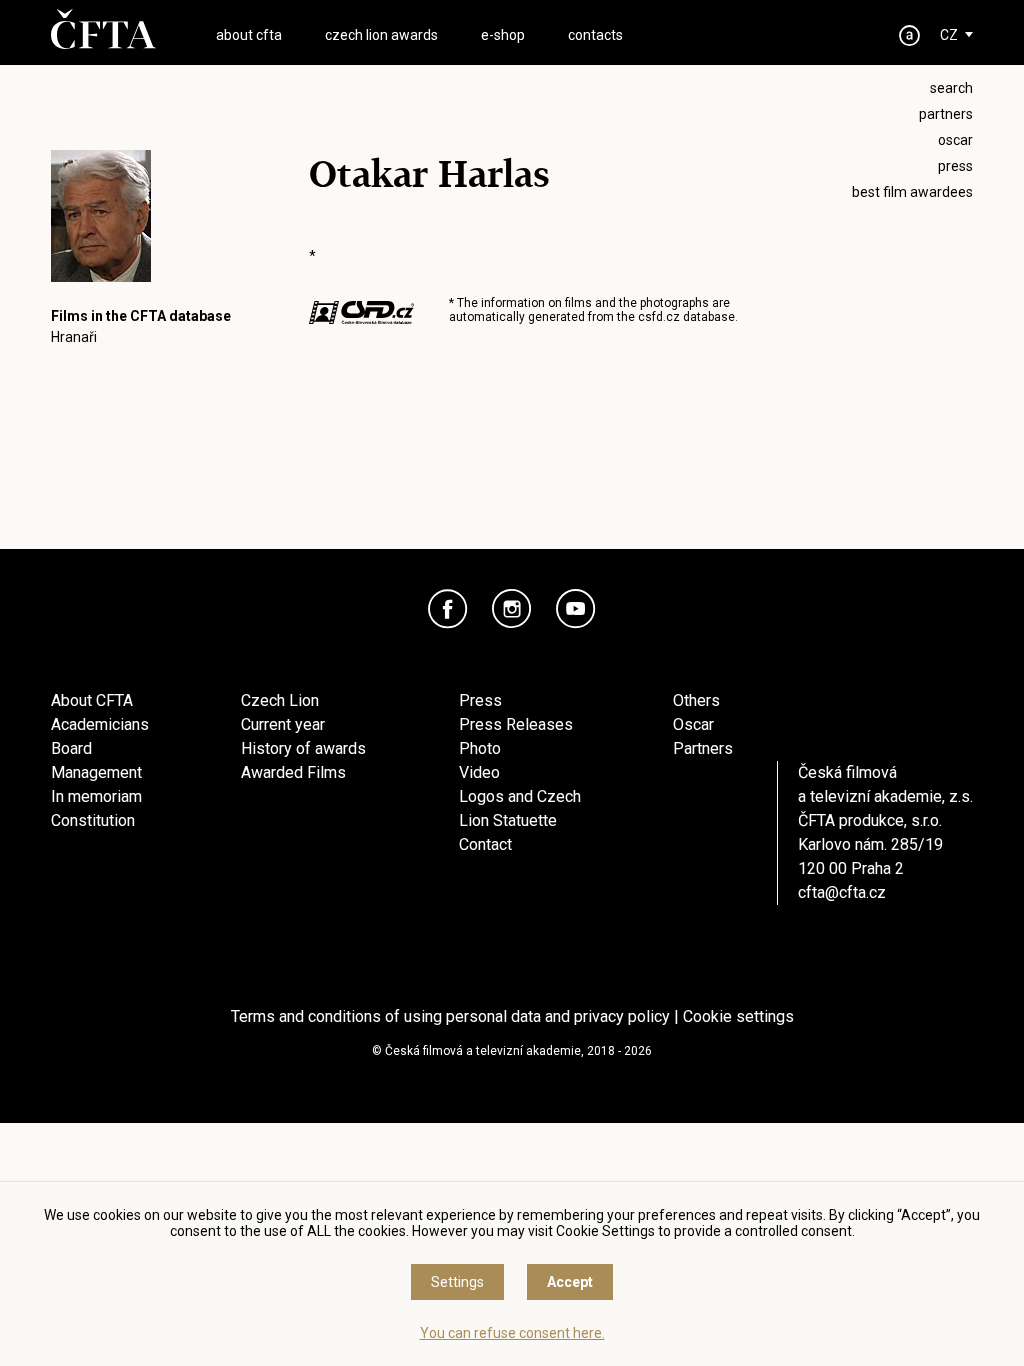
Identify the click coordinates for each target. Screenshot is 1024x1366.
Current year (283, 724)
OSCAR (955, 140)
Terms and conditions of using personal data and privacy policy (450, 1016)
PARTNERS (946, 114)
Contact (485, 844)
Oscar (693, 724)
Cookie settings (738, 1016)
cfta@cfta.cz (842, 892)
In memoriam (96, 796)
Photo (480, 748)
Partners (703, 748)
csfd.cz (659, 317)
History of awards (303, 748)
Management (96, 772)
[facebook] (448, 609)
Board (71, 748)
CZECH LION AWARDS (381, 35)
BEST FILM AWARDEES (912, 192)
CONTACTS (595, 35)
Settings (457, 1282)
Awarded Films (293, 772)
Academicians (100, 724)
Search (951, 88)
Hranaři (74, 337)
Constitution (93, 820)
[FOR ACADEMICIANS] (910, 35)
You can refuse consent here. (512, 1333)
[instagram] (512, 609)
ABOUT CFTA (249, 35)
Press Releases (516, 724)
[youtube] (576, 609)
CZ (949, 35)
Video (479, 772)
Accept (570, 1282)
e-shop (503, 35)
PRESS (955, 166)
